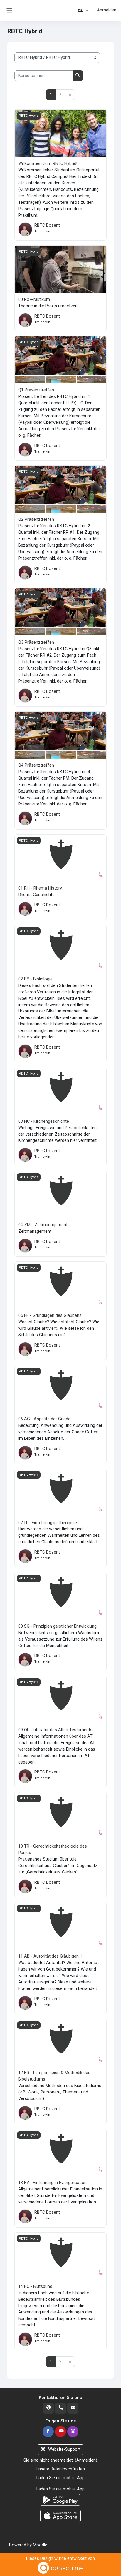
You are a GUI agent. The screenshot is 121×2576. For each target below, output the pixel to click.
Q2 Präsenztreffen (36, 519)
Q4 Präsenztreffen (36, 765)
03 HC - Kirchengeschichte (44, 1121)
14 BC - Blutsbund (35, 2286)
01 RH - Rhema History (40, 888)
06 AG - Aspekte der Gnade (44, 1419)
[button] (83, 10)
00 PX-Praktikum (34, 299)
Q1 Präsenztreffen (36, 390)
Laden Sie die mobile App (60, 2478)
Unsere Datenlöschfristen (60, 2469)
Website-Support (64, 2449)
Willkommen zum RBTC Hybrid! (48, 163)
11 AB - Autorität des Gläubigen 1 (50, 1956)
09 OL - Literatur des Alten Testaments (55, 1730)
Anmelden (107, 10)
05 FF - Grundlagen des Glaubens (50, 1315)
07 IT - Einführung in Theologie (48, 1523)
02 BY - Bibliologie (35, 979)
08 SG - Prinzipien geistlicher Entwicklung (57, 1626)
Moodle (40, 2545)
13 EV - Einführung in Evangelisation (52, 2183)
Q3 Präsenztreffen (36, 642)
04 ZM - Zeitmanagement (43, 1225)
